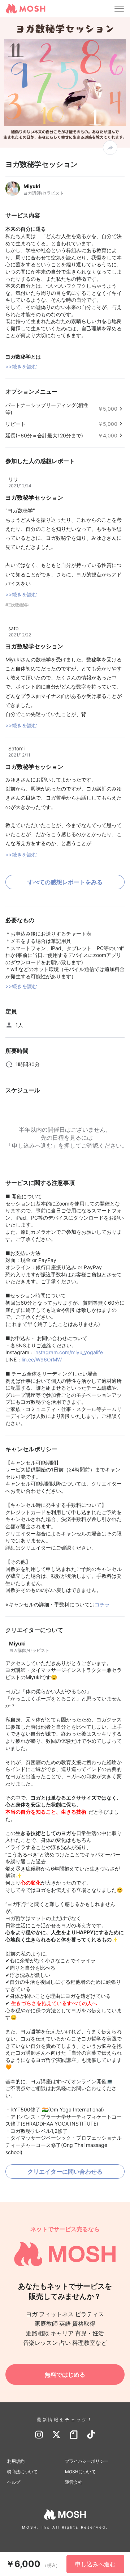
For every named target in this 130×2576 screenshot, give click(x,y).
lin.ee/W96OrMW (42, 1359)
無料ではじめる (65, 2374)
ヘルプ (14, 2482)
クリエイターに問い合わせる (65, 2172)
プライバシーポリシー (87, 2461)
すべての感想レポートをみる (65, 882)
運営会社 (74, 2482)
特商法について (22, 2472)
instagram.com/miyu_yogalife (69, 1352)
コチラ (102, 1604)
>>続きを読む (21, 366)
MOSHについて (80, 2472)
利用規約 (16, 2461)
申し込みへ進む (95, 2564)
